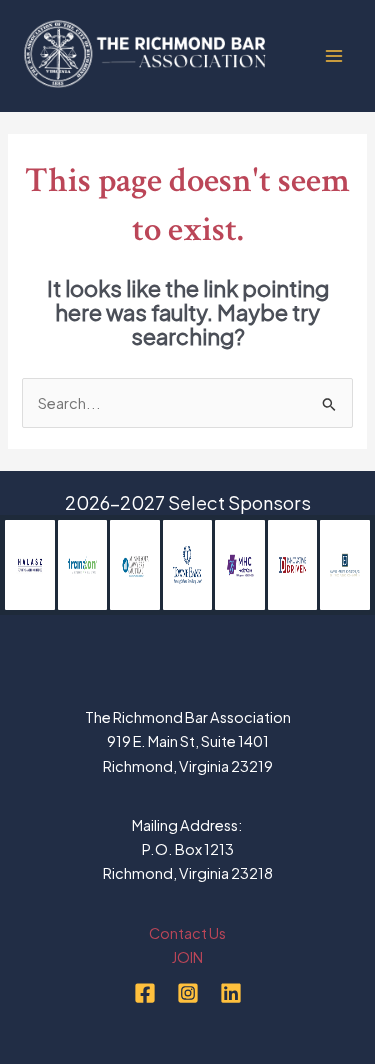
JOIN (187, 957)
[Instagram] (188, 993)
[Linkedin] (231, 993)
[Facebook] (145, 993)
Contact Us (187, 933)
